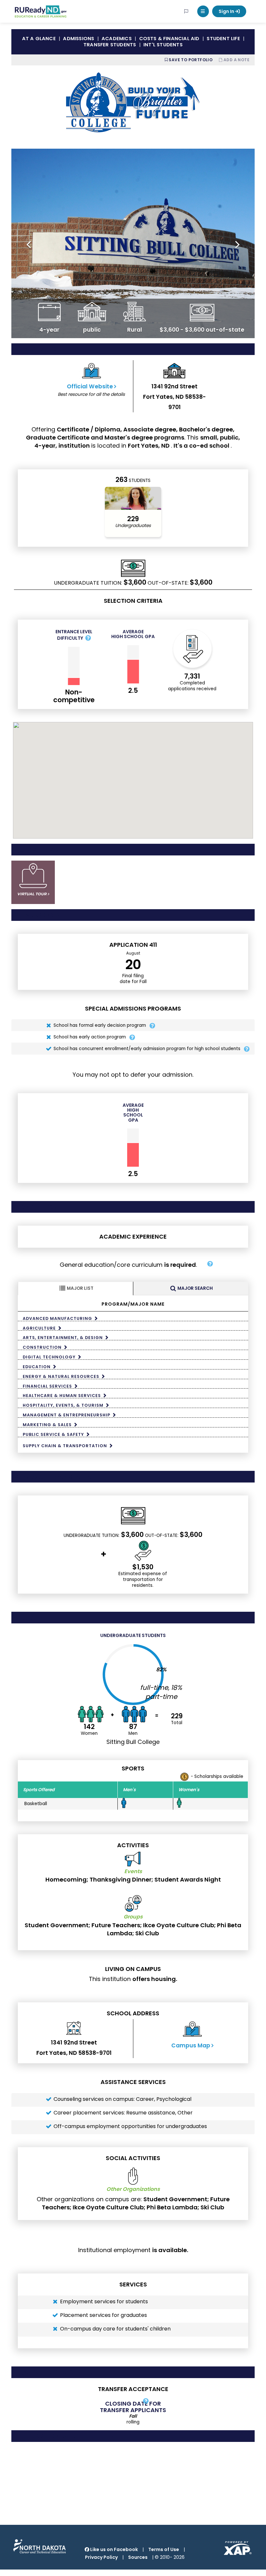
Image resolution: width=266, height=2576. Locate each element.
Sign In (227, 11)
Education (37, 1367)
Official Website (90, 386)
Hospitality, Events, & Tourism (63, 1405)
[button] (203, 11)
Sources (138, 2557)
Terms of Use (164, 2549)
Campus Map (191, 2045)
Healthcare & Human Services (62, 1395)
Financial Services (47, 1386)
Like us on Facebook (114, 2549)
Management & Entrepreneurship (66, 1415)
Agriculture (39, 1328)
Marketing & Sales (47, 1425)
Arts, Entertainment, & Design (63, 1337)
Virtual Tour (32, 894)
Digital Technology (49, 1357)
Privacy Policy (101, 2557)
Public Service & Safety (53, 1434)
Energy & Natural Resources (61, 1376)
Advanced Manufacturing (57, 1318)
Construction (42, 1347)
